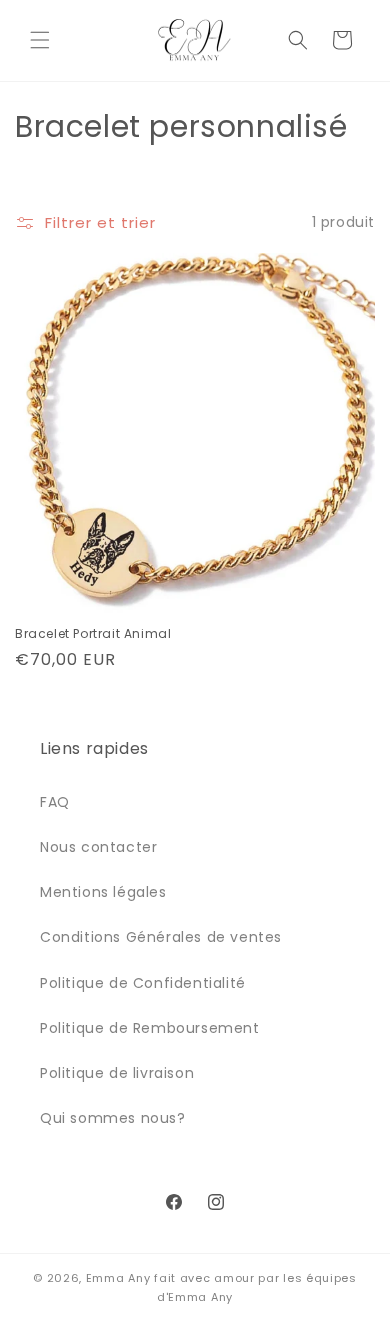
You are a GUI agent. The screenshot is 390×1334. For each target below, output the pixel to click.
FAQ (55, 802)
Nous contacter (98, 847)
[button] (40, 40)
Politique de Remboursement (150, 1028)
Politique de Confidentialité (143, 983)
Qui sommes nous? (113, 1118)
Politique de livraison (117, 1073)
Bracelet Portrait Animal (93, 634)
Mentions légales (103, 892)
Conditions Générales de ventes (161, 937)
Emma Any (118, 1278)
